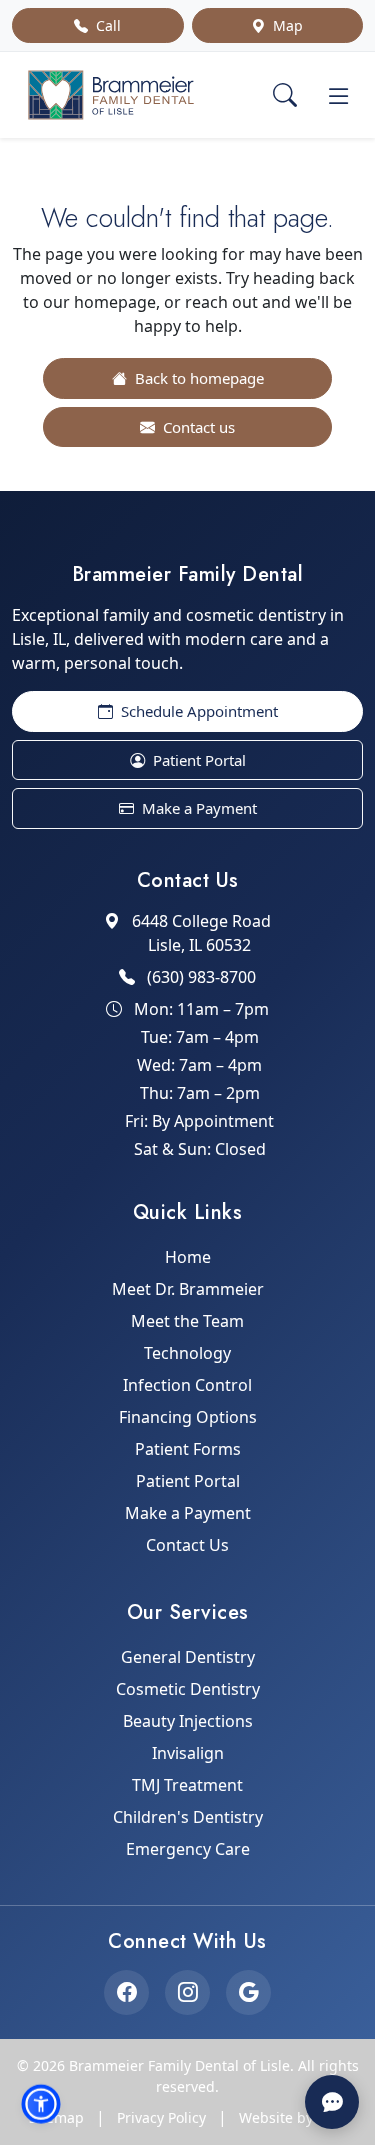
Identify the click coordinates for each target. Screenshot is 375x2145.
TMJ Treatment (187, 1785)
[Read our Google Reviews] (248, 1992)
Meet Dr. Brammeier (188, 1289)
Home (188, 1257)
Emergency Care (188, 1849)
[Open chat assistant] (332, 2102)
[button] (41, 2104)
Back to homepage (197, 378)
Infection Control (187, 1385)
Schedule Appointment (197, 711)
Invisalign (188, 1753)
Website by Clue (293, 2117)
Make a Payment (197, 808)
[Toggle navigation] (339, 95)
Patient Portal (197, 760)
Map (286, 25)
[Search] (285, 95)
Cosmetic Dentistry (188, 1689)
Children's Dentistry (188, 1817)
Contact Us (187, 1545)
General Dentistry (188, 1657)
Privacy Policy (161, 2117)
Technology (187, 1353)
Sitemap (56, 2117)
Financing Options (188, 1417)
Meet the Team (187, 1321)
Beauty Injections (188, 1721)
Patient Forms (188, 1449)
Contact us (197, 427)
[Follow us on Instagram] (187, 1992)
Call (106, 25)
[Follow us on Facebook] (126, 1992)
